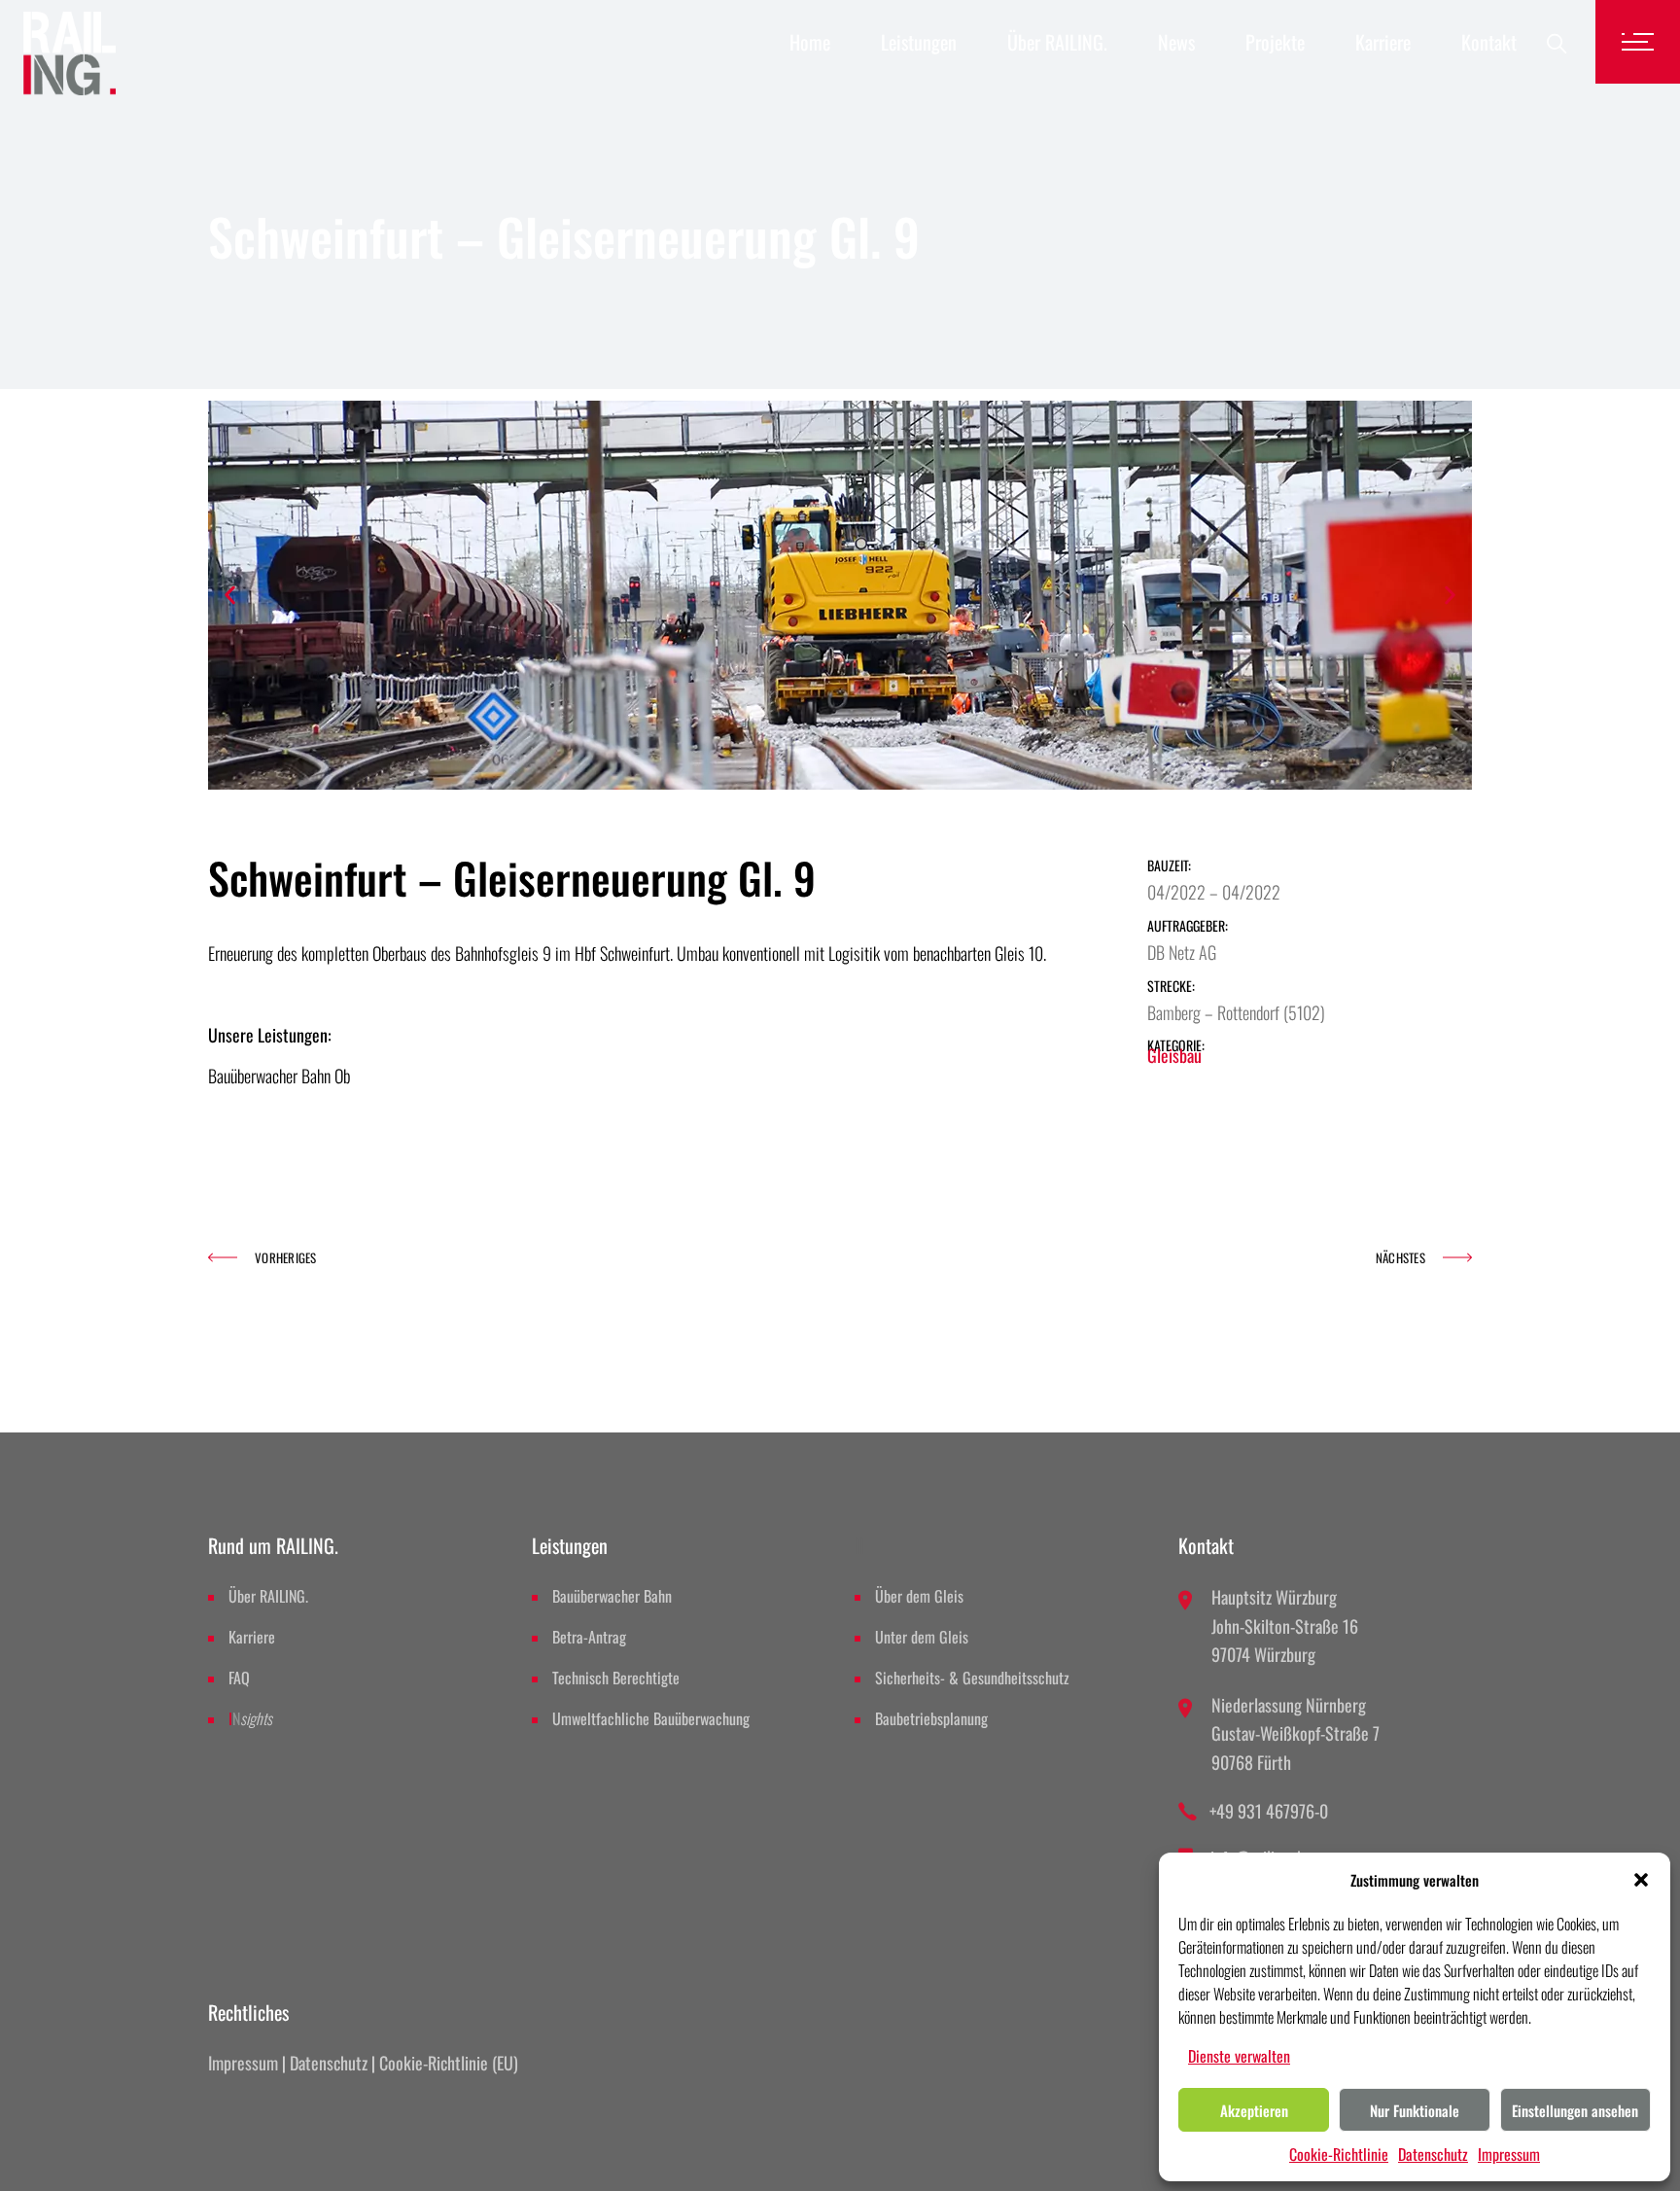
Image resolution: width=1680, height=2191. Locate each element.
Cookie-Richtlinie (1339, 2154)
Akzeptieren (1254, 2110)
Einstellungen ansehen (1575, 2110)
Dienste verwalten (1239, 2056)
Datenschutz (1433, 2154)
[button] (1641, 1873)
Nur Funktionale (1415, 2110)
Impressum (1509, 2154)
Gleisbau (1174, 1055)
